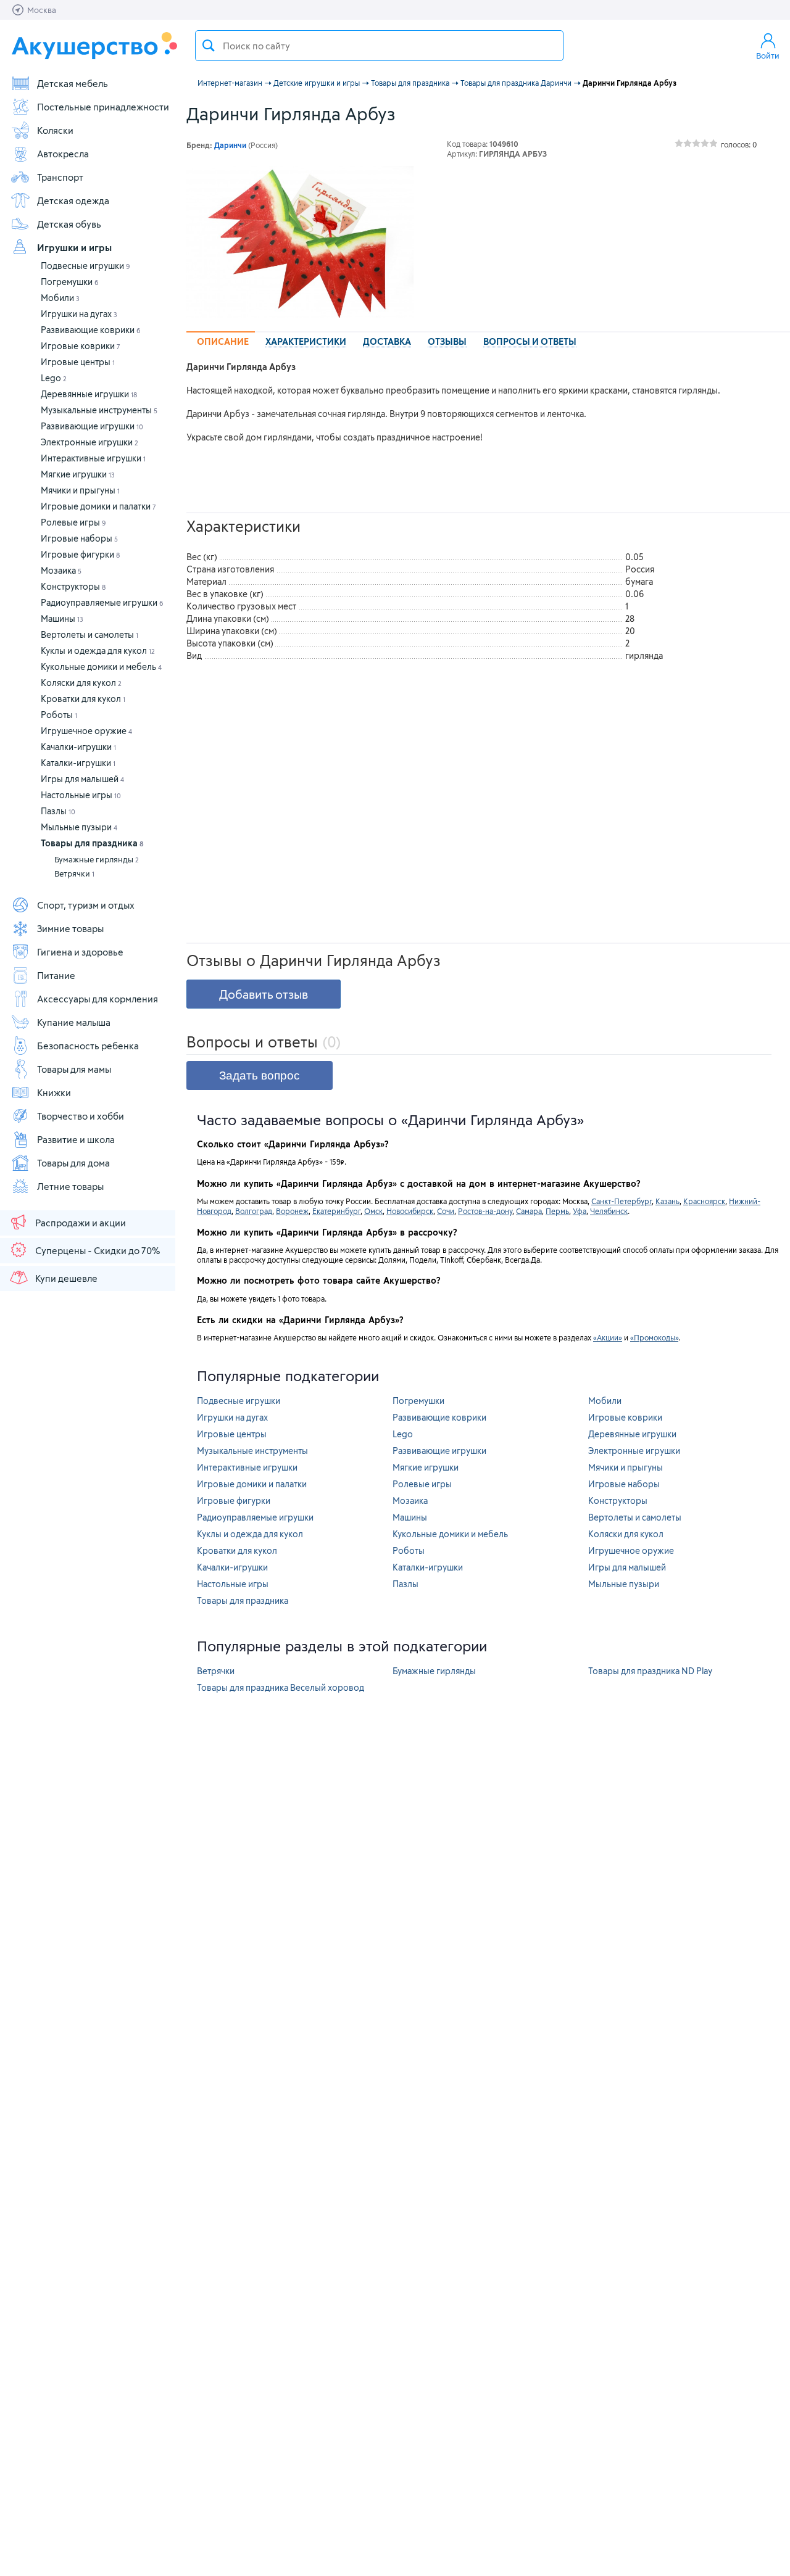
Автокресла (63, 154)
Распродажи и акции (81, 1223)
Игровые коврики (81, 346)
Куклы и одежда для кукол (98, 650)
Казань (667, 1201)
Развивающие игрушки (92, 426)
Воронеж (292, 1211)
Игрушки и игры (74, 247)
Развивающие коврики (91, 330)
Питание (56, 975)
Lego (54, 378)
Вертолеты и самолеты (89, 634)
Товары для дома (73, 1163)
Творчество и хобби (81, 1116)
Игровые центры (78, 362)
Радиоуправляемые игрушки (102, 602)
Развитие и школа (76, 1139)
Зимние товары (70, 928)
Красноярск (704, 1201)
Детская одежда (73, 200)
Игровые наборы (79, 538)
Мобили (60, 298)
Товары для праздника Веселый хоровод (281, 1687)
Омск (373, 1211)
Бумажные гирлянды (97, 859)
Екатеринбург (336, 1211)
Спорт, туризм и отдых (86, 905)
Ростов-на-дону (485, 1211)
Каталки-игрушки (78, 763)
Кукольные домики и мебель (101, 667)
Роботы (59, 715)
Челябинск (609, 1211)
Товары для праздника (92, 843)
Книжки (54, 1092)
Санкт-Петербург (622, 1201)
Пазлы (58, 811)
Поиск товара (209, 46)
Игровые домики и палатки (98, 506)
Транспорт (60, 177)
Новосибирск (410, 1211)
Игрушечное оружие (86, 731)
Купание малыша (74, 1022)
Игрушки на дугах (79, 314)
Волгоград (254, 1211)
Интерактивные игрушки (93, 458)
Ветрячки (74, 873)
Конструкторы (73, 586)
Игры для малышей (82, 779)
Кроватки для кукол (83, 699)
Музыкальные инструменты (99, 410)
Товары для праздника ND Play (650, 1671)
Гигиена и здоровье (80, 952)
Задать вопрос (260, 1075)
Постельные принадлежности (103, 107)
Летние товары (70, 1186)
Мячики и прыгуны (80, 490)
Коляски (55, 130)
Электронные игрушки (89, 442)
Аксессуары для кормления (98, 999)
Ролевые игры (73, 522)
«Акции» (608, 1337)
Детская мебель (73, 83)
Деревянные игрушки (89, 394)
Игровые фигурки (80, 554)
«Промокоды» (654, 1337)
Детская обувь (69, 224)
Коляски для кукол (81, 683)
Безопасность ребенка (88, 1046)
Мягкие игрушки (78, 474)
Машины (62, 618)
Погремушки (70, 282)
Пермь (557, 1211)
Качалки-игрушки (78, 747)
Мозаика (61, 570)
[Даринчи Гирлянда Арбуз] (300, 242)
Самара (529, 1211)
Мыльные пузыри (79, 827)
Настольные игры (81, 795)
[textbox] (379, 46)
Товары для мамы (74, 1069)
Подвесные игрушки (85, 266)
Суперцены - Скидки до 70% (98, 1250)
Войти (768, 56)
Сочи (446, 1211)
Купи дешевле (66, 1278)
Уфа (580, 1211)
